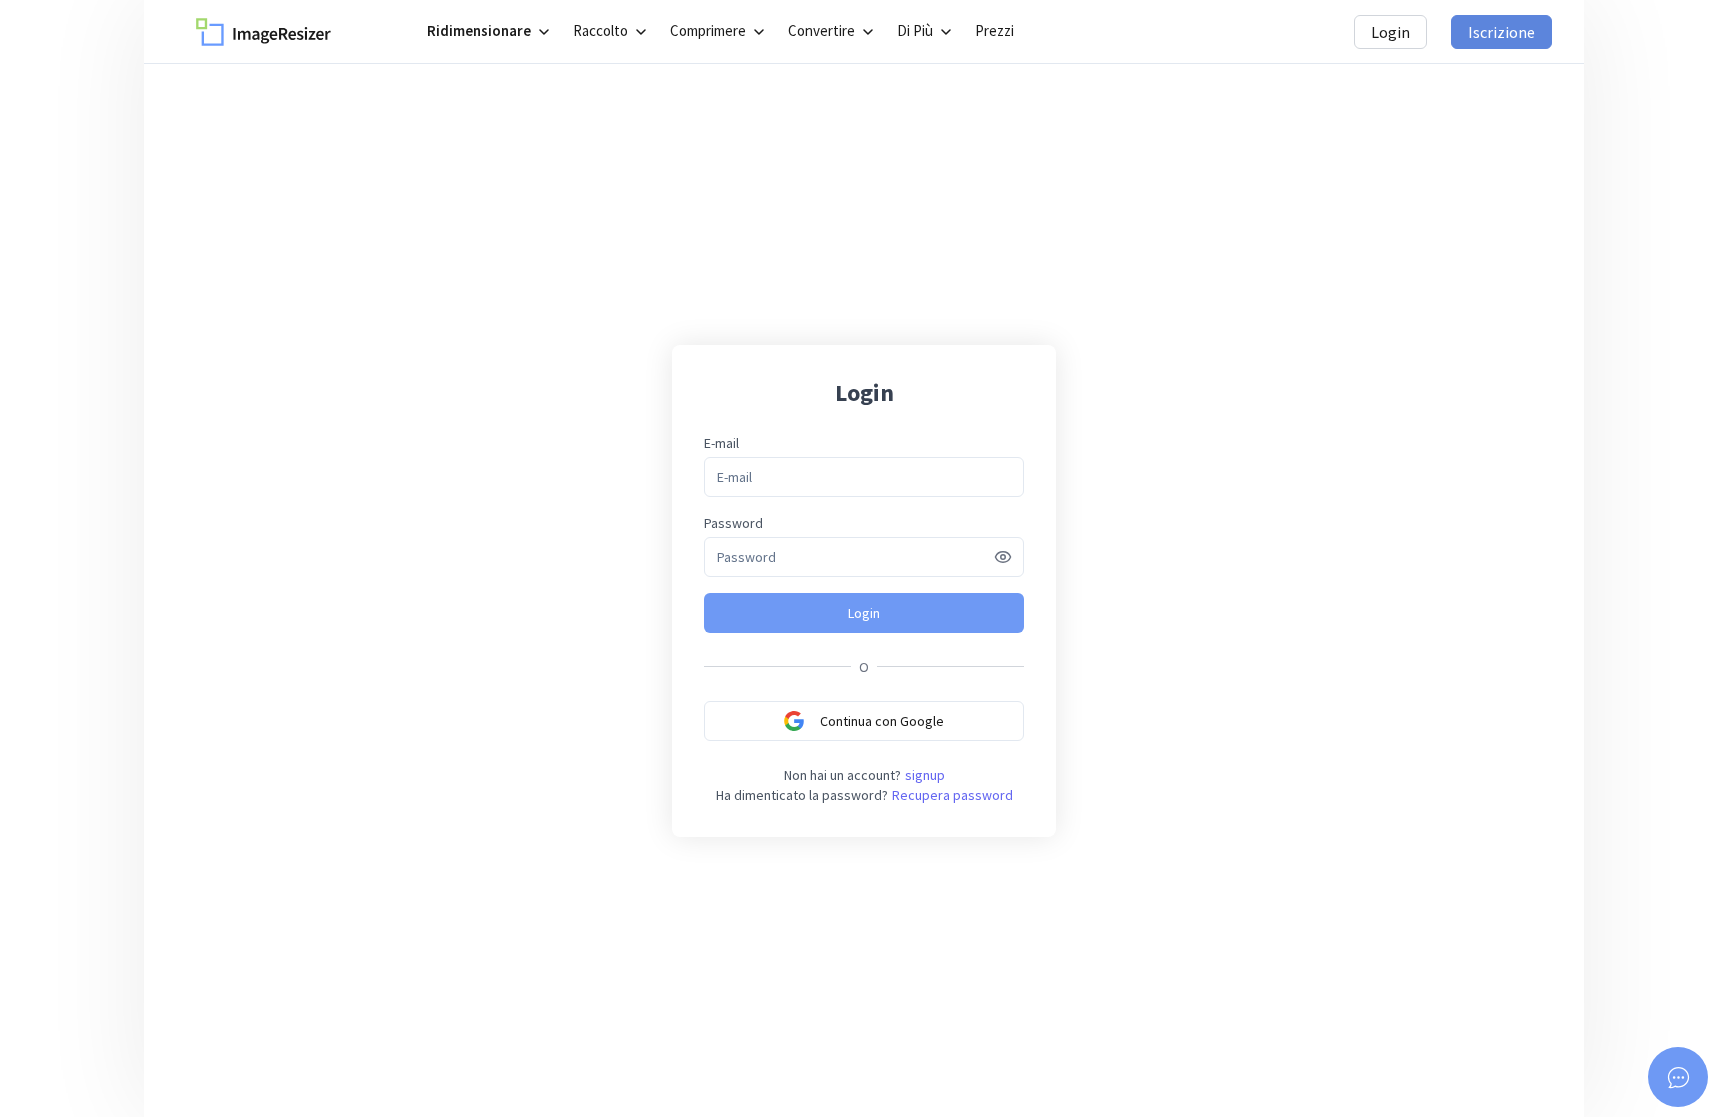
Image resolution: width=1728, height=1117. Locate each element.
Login (1390, 32)
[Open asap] (1678, 1077)
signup (925, 775)
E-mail (721, 443)
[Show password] (1003, 557)
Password (733, 523)
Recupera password (952, 795)
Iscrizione (1501, 32)
